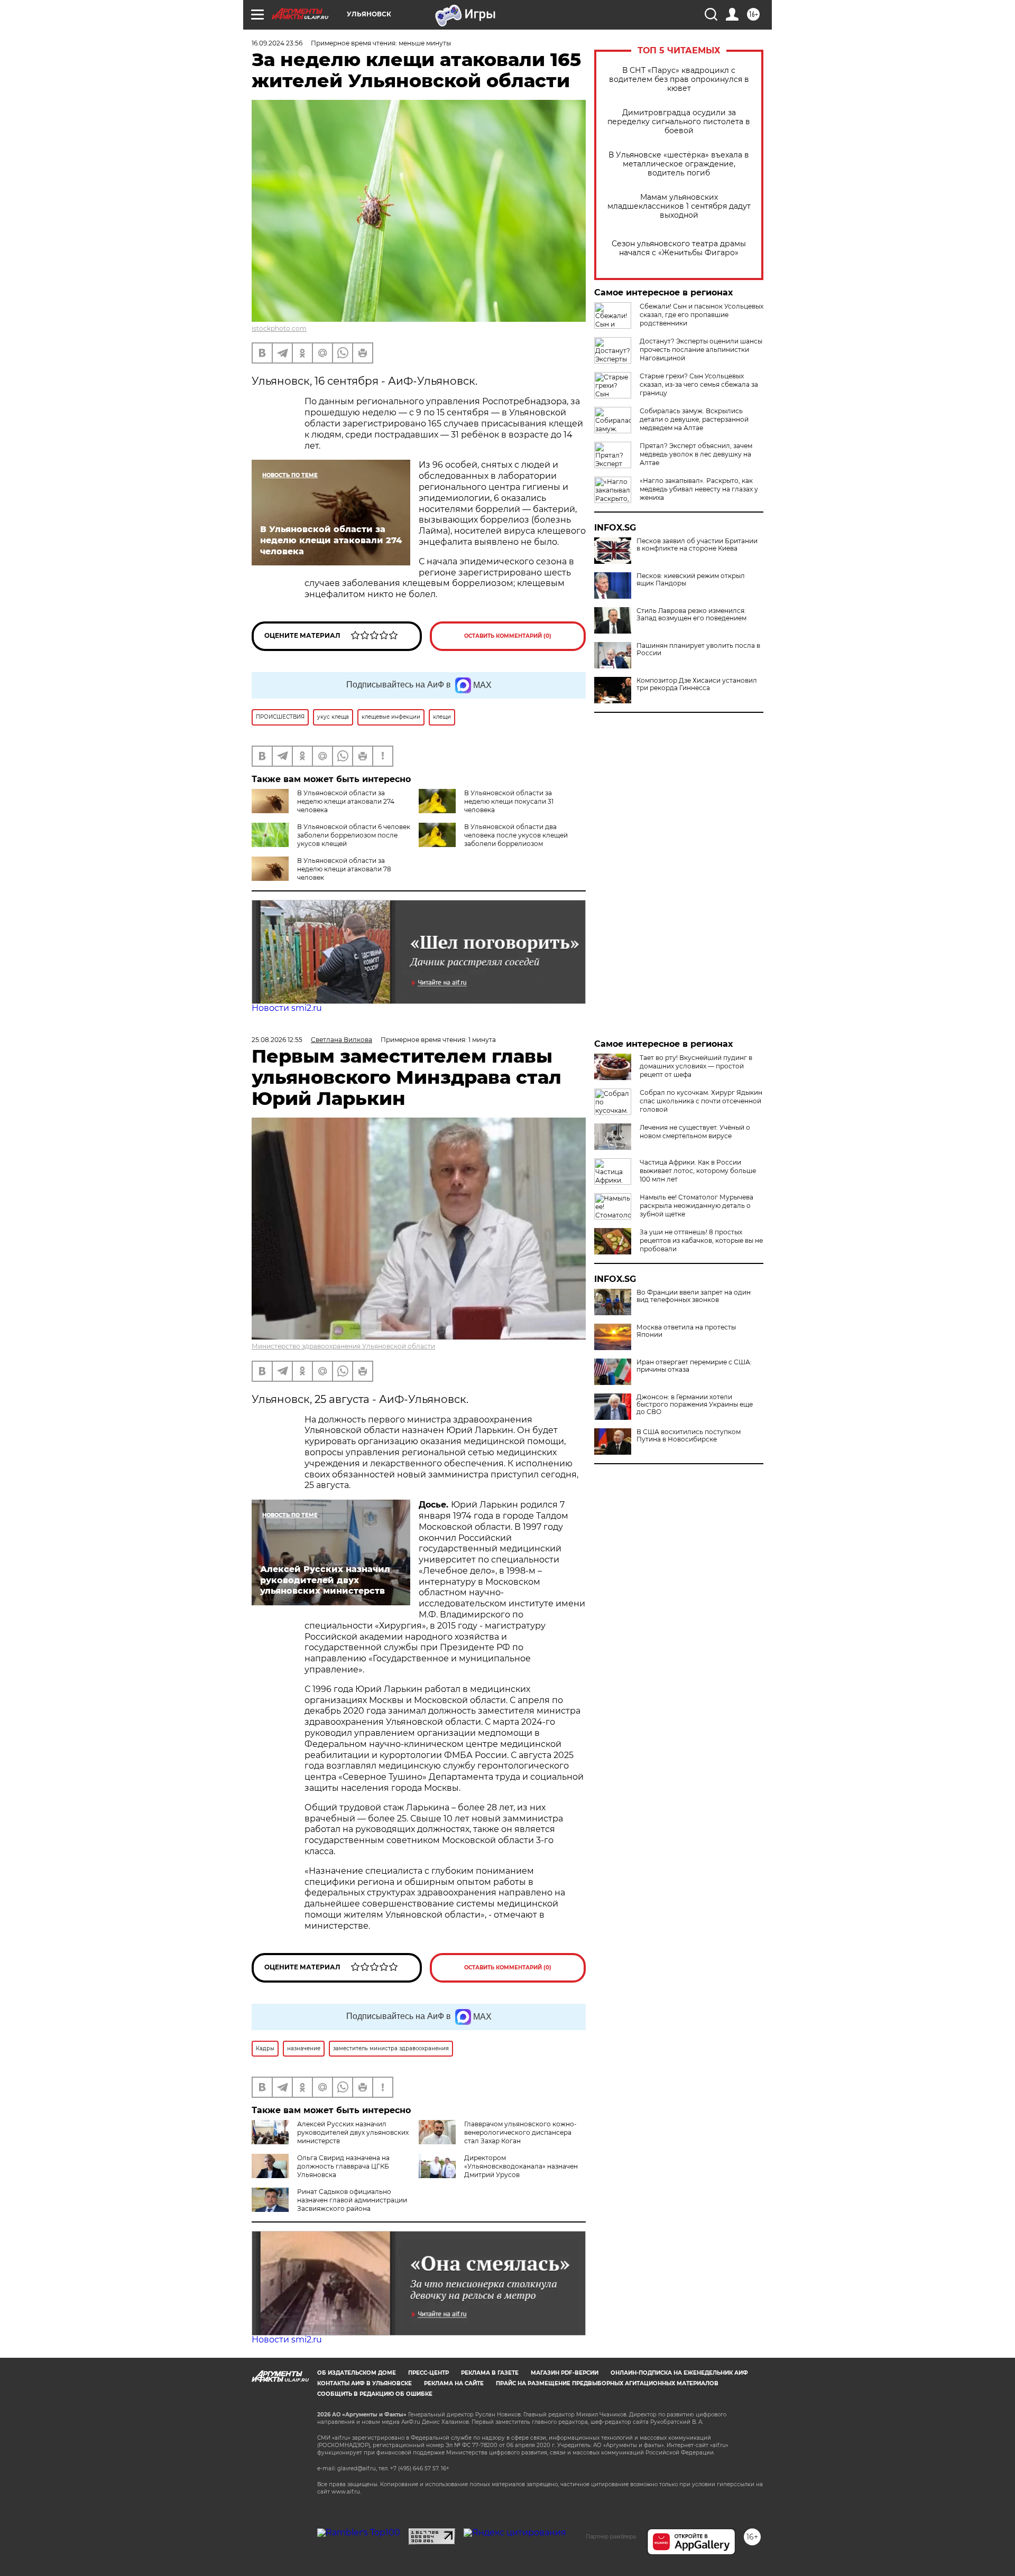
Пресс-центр (428, 2373)
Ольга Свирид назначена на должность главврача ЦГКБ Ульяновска (343, 2166)
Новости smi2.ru (287, 1008)
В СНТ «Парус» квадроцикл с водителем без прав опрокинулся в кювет (679, 80)
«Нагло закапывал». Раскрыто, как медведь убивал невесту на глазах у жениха (699, 489)
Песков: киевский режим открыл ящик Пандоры (691, 580)
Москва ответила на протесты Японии (686, 1331)
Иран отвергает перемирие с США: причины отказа (694, 1366)
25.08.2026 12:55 (277, 1040)
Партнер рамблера (611, 2536)
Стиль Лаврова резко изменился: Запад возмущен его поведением (691, 615)
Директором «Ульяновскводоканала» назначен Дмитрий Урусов (521, 2166)
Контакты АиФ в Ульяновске (365, 2383)
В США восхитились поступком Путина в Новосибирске (689, 1436)
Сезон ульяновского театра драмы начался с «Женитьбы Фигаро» (679, 248)
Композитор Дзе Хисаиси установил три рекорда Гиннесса (697, 684)
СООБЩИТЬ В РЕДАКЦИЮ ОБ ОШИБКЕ (375, 2394)
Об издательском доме (357, 2373)
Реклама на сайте (454, 2383)
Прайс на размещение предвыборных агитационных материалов (607, 2383)
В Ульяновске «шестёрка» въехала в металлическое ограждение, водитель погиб (679, 164)
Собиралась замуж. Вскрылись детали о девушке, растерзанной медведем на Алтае (694, 419)
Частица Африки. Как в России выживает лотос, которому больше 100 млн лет (698, 1171)
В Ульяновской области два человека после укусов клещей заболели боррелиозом (516, 835)
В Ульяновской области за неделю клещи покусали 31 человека (509, 801)
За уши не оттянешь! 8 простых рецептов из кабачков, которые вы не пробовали (701, 1240)
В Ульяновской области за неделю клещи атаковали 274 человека (346, 801)
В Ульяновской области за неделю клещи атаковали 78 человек (344, 869)
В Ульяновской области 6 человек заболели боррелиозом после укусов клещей (354, 835)
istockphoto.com (279, 328)
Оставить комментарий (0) (508, 636)
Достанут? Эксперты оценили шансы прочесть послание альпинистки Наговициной (701, 350)
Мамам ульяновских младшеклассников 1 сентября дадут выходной (679, 206)
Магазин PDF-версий (565, 2373)
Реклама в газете (490, 2373)
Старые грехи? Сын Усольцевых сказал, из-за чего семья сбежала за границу (699, 384)
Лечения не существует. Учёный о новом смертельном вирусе (695, 1132)
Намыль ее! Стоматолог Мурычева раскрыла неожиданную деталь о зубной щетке (696, 1206)
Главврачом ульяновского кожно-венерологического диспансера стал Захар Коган (520, 2132)
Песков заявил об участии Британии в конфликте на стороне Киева (697, 545)
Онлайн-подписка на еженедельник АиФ (679, 2373)
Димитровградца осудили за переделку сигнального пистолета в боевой (679, 122)
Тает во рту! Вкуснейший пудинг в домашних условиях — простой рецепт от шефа (696, 1066)
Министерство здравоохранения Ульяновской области (343, 1346)
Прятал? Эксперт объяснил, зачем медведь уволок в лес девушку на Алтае (696, 454)
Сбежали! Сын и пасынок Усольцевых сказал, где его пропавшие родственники (702, 315)
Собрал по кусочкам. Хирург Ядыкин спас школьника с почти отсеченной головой (701, 1101)
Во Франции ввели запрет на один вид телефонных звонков (694, 1296)
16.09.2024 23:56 (277, 43)
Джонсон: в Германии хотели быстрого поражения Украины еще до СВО (695, 1405)
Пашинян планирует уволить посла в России (698, 649)
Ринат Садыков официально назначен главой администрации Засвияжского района (352, 2200)
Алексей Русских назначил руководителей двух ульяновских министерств (353, 2132)
